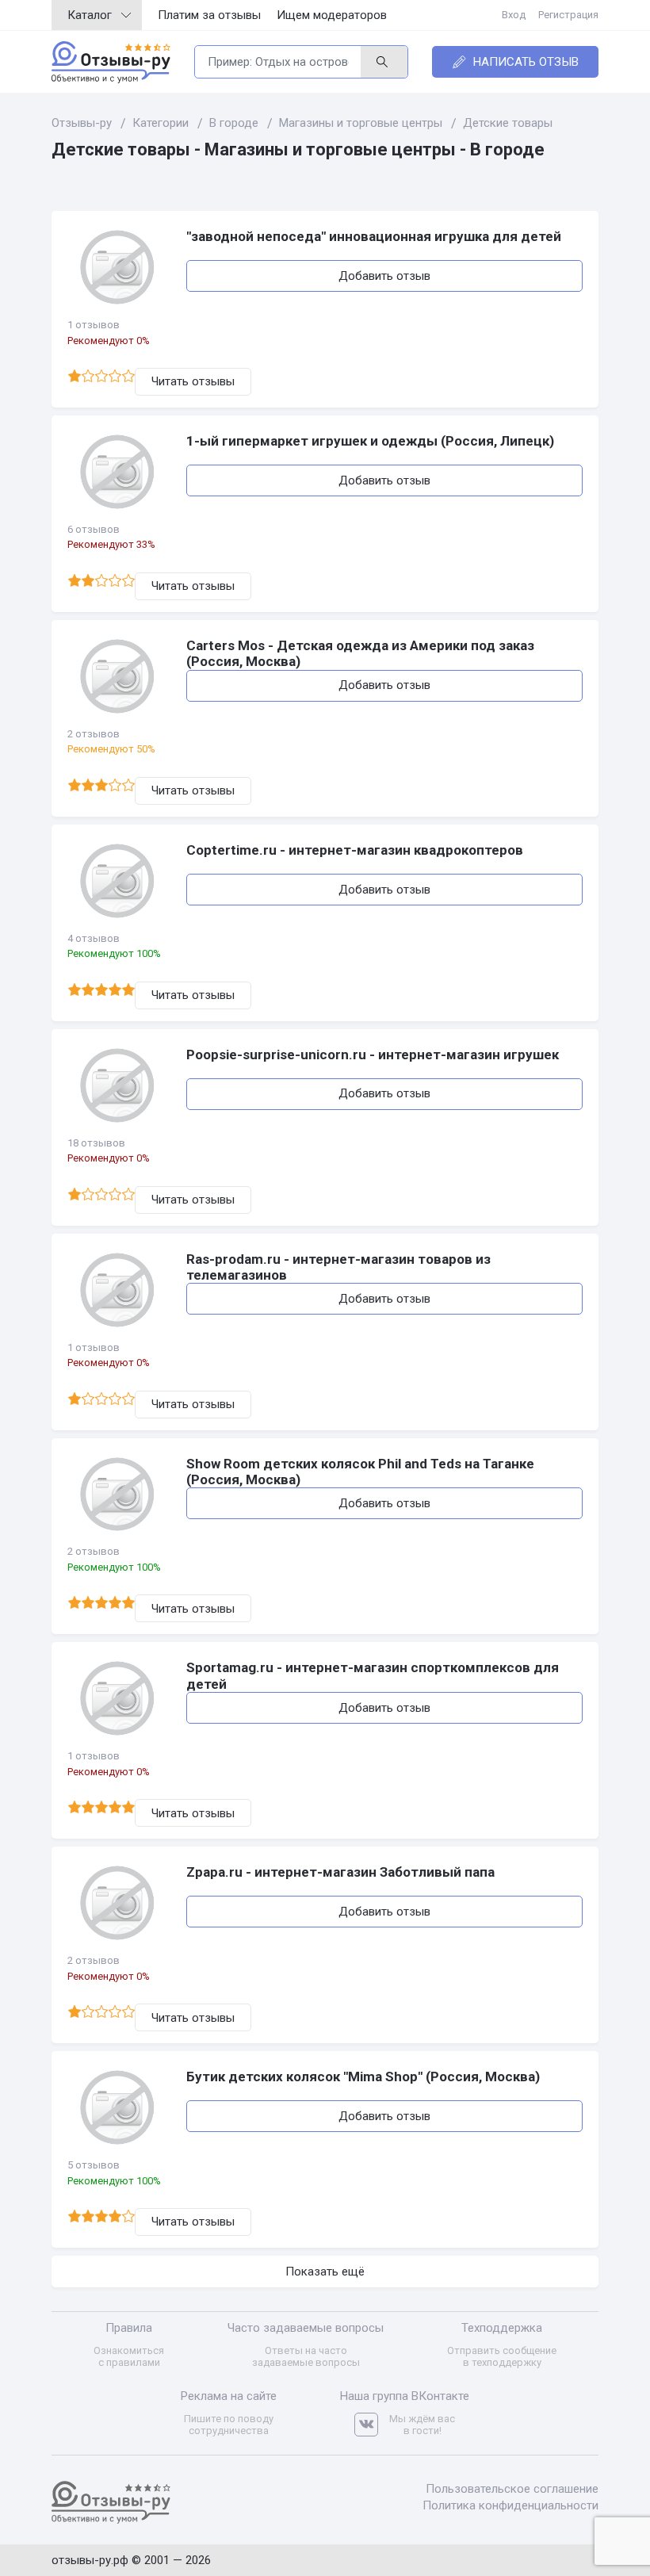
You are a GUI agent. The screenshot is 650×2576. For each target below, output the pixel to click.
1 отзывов (94, 325)
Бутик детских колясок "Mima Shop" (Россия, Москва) (363, 2076)
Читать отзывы (193, 381)
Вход (514, 15)
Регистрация (568, 15)
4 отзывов (94, 938)
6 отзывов (94, 529)
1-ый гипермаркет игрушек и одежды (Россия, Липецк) (370, 441)
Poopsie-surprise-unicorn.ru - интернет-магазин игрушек (373, 1055)
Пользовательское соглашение (512, 2489)
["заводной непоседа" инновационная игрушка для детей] (119, 267)
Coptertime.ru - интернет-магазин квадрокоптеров (355, 850)
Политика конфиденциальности (510, 2505)
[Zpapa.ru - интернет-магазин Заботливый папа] (119, 1903)
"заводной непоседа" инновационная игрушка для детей (374, 236)
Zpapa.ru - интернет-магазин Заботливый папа (340, 1872)
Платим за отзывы (209, 15)
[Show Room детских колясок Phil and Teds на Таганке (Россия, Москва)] (119, 1495)
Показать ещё (325, 2272)
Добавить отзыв (384, 276)
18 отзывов (96, 1143)
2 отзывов (94, 734)
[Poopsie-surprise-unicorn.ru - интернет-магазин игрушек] (119, 1085)
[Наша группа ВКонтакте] (372, 2425)
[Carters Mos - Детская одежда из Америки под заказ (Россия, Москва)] (119, 676)
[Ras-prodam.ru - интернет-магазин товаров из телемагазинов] (119, 1290)
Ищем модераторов (332, 15)
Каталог (90, 15)
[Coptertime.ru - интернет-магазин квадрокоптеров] (119, 881)
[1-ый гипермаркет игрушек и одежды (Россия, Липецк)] (119, 472)
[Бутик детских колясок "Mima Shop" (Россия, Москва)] (119, 2107)
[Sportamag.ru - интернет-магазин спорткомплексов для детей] (119, 1698)
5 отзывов (94, 2165)
